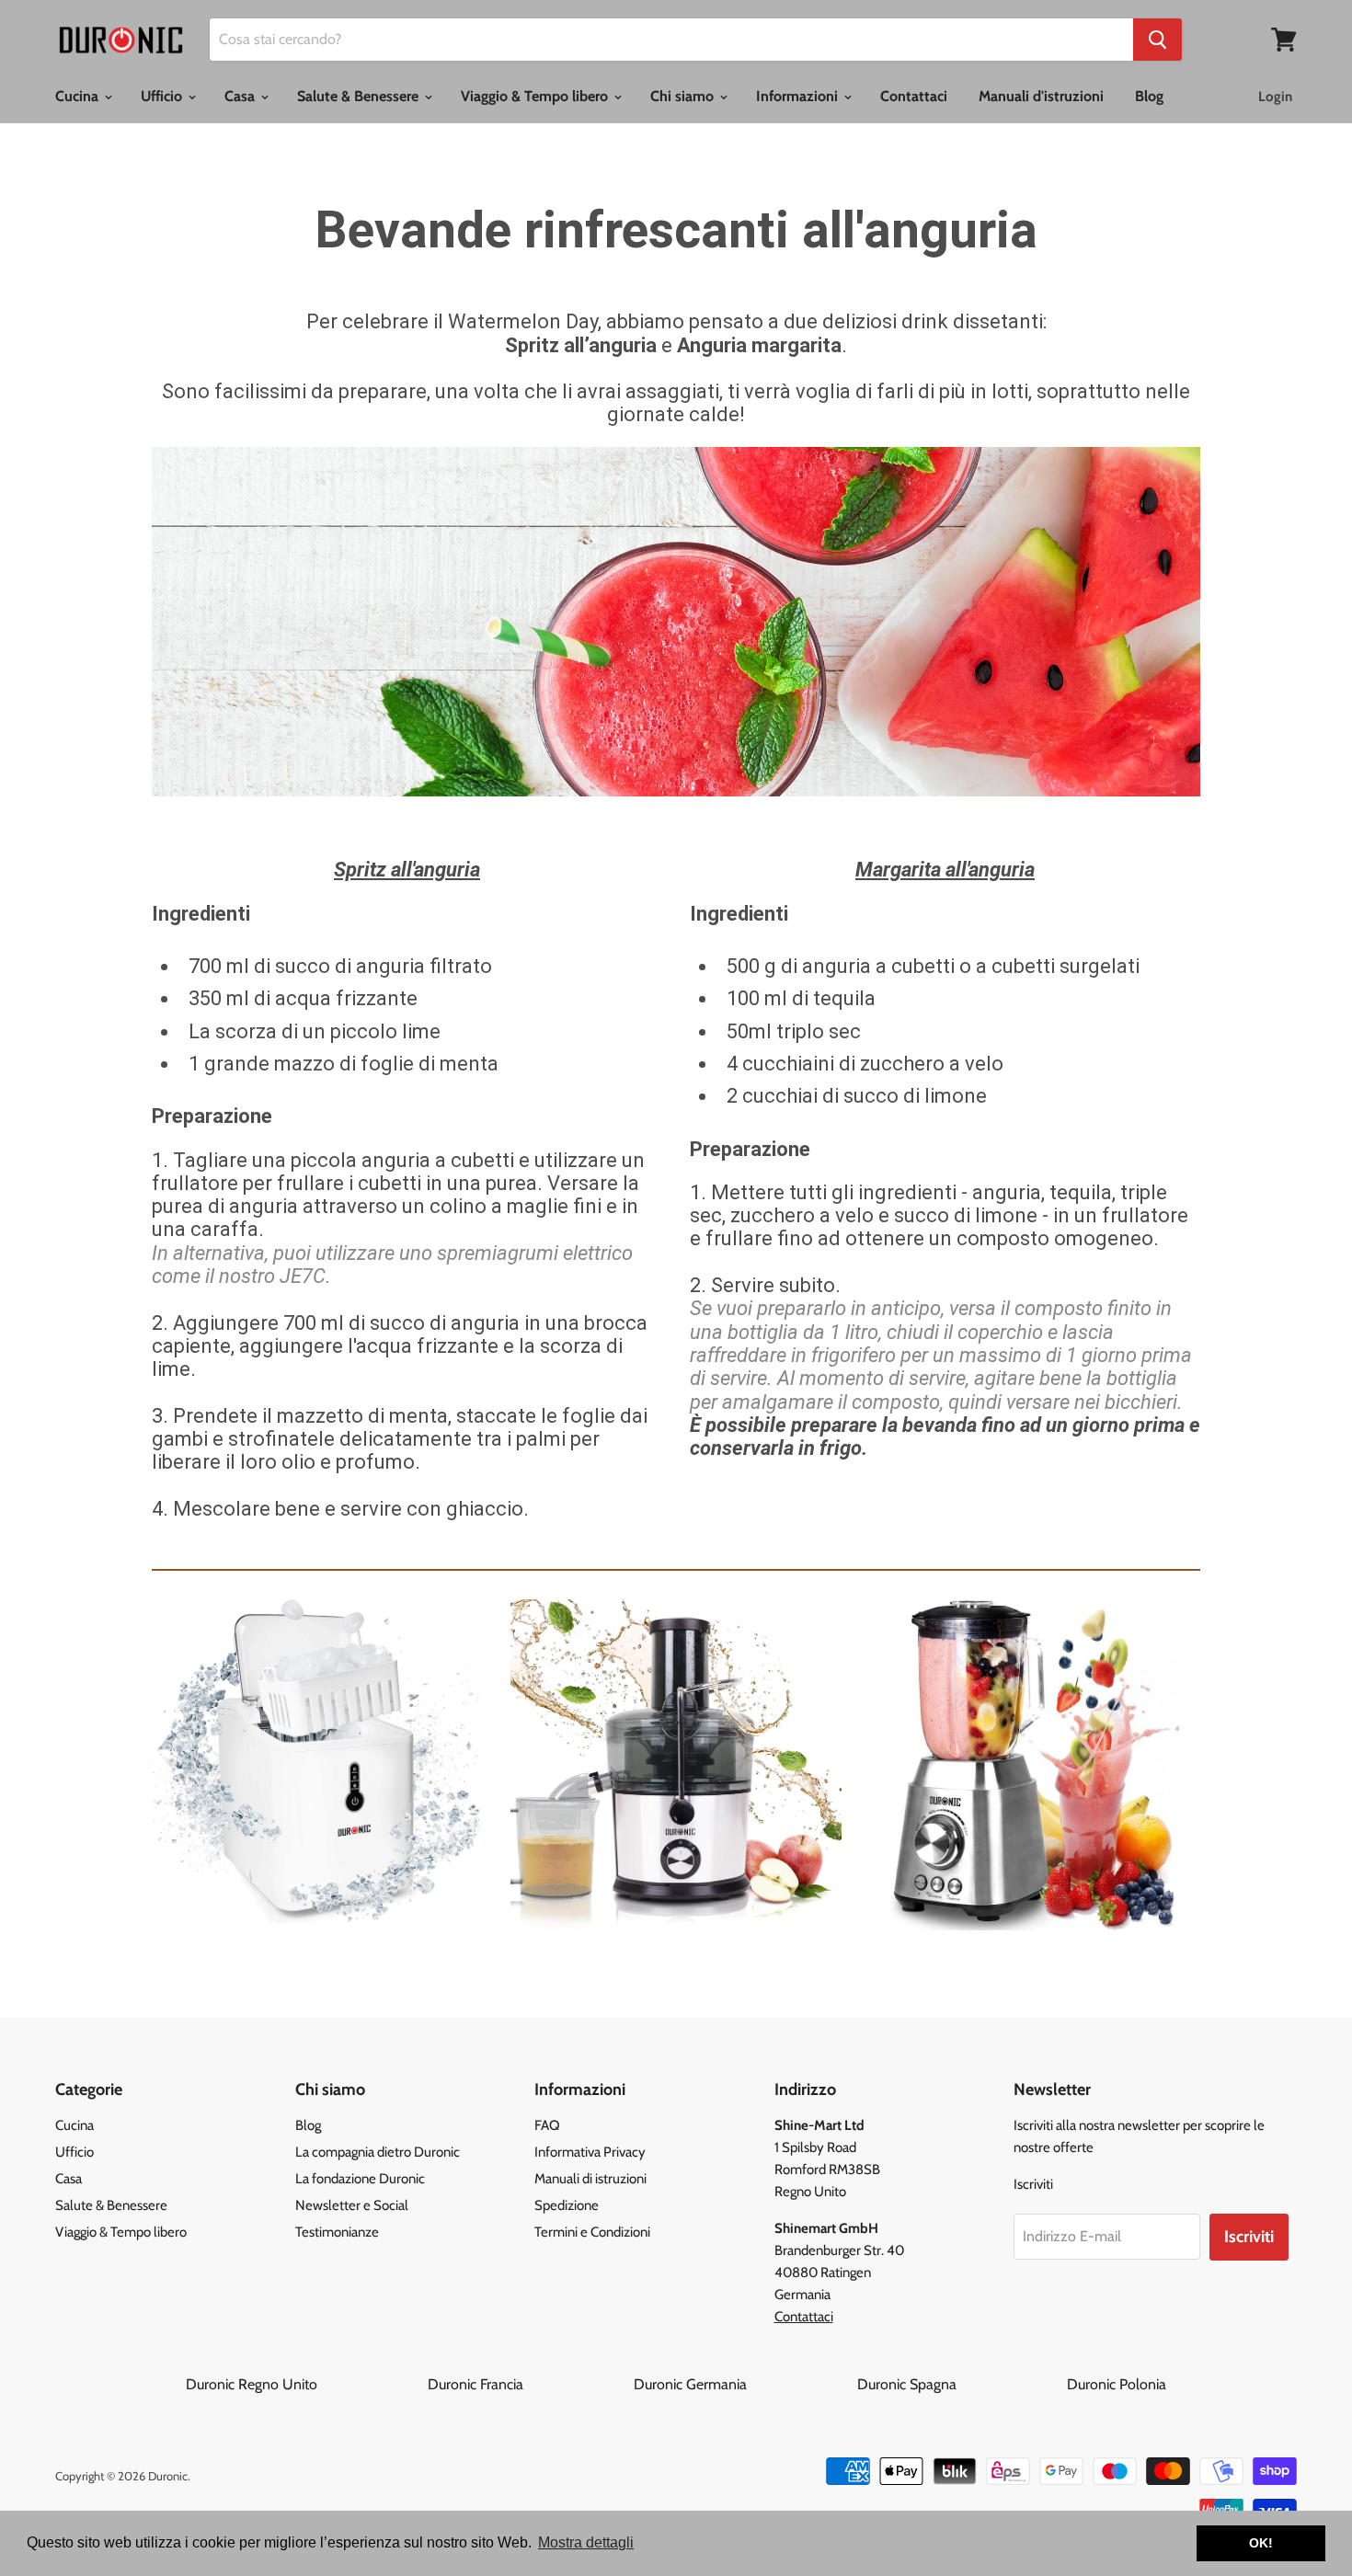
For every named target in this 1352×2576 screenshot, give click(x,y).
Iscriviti (1249, 2237)
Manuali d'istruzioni (1041, 96)
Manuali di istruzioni (590, 2179)
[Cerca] (1157, 40)
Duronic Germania (744, 2384)
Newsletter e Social (352, 2205)
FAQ (547, 2125)
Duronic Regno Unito (305, 2384)
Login (1275, 97)
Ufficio (163, 96)
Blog (1149, 96)
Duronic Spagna (960, 2384)
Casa (241, 96)
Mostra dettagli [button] (586, 2542)
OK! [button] (1261, 2543)
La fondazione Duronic (360, 2179)
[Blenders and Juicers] (676, 1765)
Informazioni (799, 96)
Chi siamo (684, 96)
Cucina (79, 96)
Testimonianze (337, 2232)
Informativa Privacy (590, 2152)
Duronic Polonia (1117, 2384)
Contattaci (914, 96)
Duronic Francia (529, 2384)
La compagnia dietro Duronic (378, 2152)
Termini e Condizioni (592, 2232)
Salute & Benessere (360, 96)
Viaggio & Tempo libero (536, 96)
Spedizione (567, 2205)
